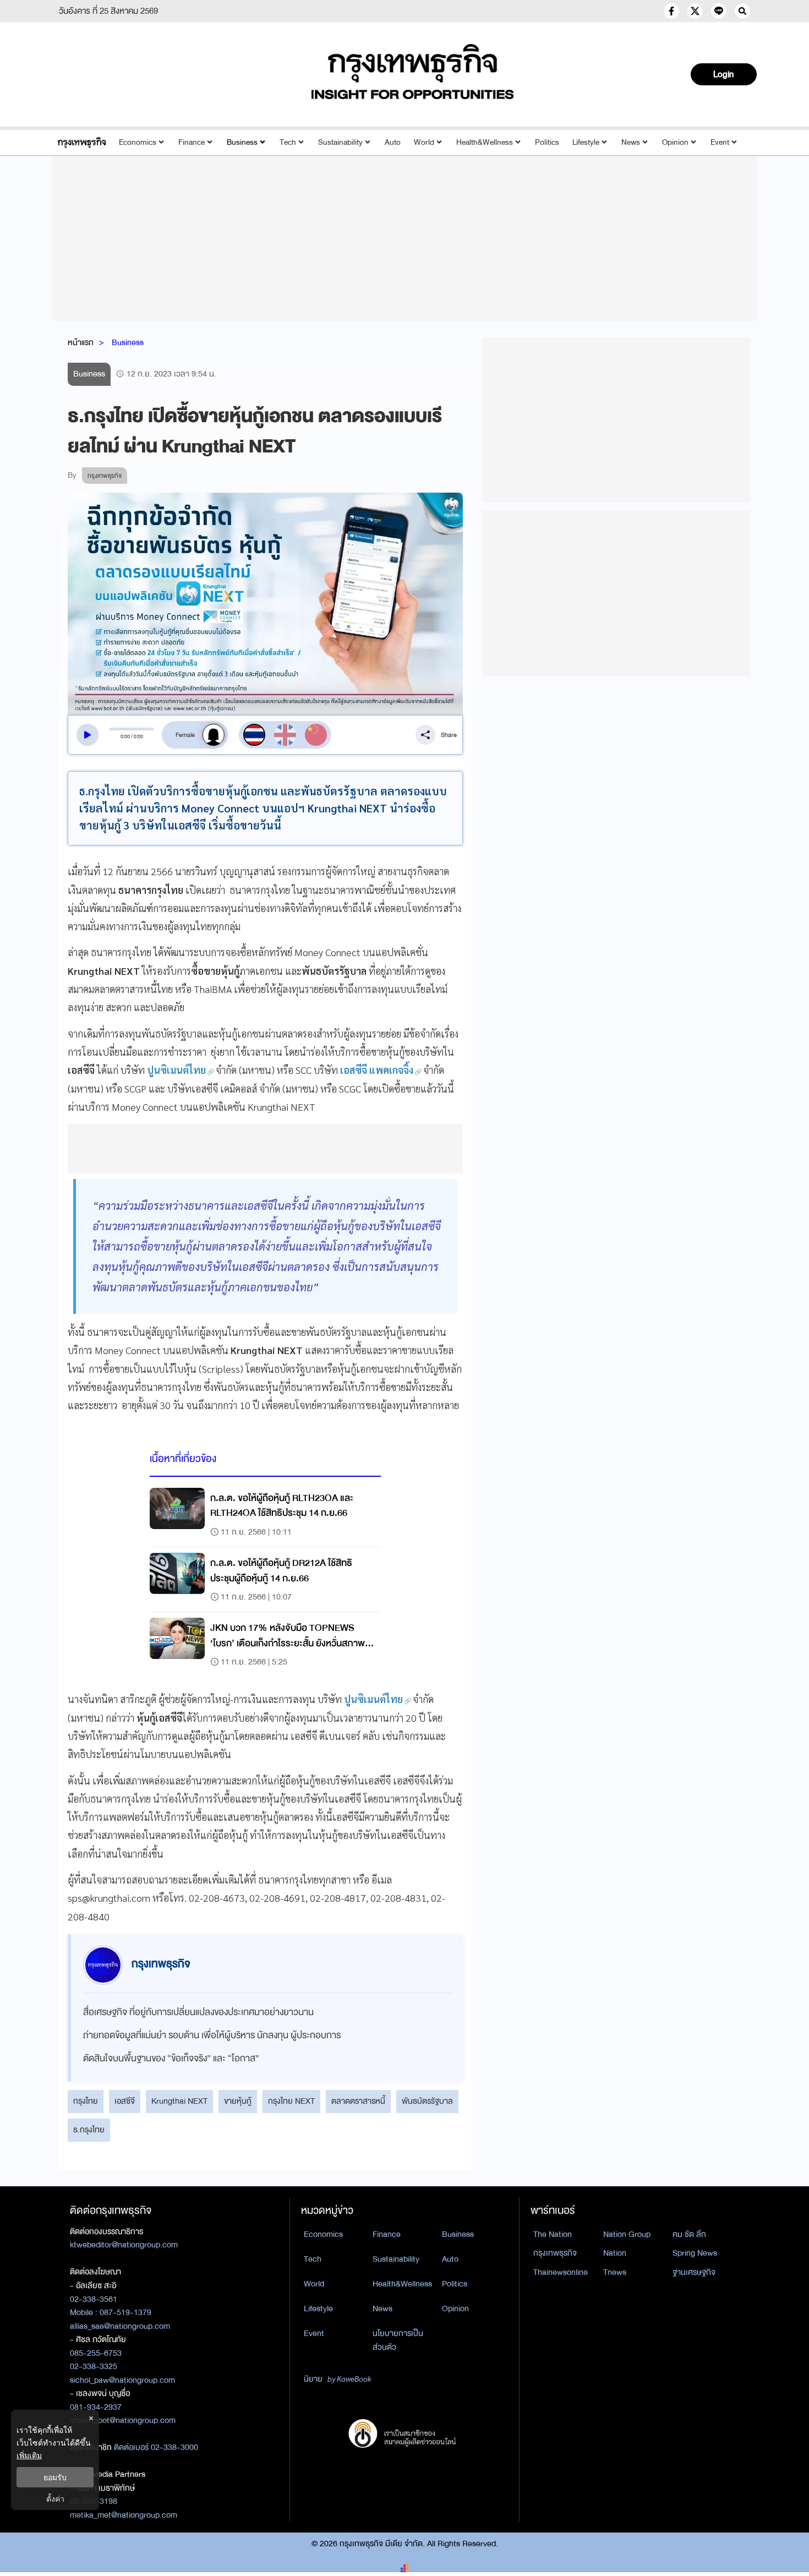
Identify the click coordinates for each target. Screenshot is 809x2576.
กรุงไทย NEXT (291, 2101)
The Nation (553, 2234)
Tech (288, 142)
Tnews (615, 2272)
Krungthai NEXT (179, 2101)
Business (242, 142)
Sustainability (340, 142)
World (424, 142)
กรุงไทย (86, 2101)
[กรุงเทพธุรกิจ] (82, 142)
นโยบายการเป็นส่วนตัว (398, 2340)
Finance (192, 142)
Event (720, 142)
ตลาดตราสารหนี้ (358, 2101)
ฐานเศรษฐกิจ (694, 2272)
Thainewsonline (561, 2272)
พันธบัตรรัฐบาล (427, 2101)
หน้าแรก (81, 342)
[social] (671, 11)
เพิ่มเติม (29, 2455)
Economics (138, 142)
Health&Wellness (485, 142)
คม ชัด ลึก (689, 2234)
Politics (547, 142)
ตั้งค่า (55, 2499)
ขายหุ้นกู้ (238, 2101)
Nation (615, 2253)
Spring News (695, 2253)
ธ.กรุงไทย (89, 2130)
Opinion (675, 142)
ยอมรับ (55, 2477)
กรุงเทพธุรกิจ (555, 2253)
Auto (393, 142)
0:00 (125, 736)
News (631, 142)
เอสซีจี (125, 2101)
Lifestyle (586, 142)
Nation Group (627, 2234)
